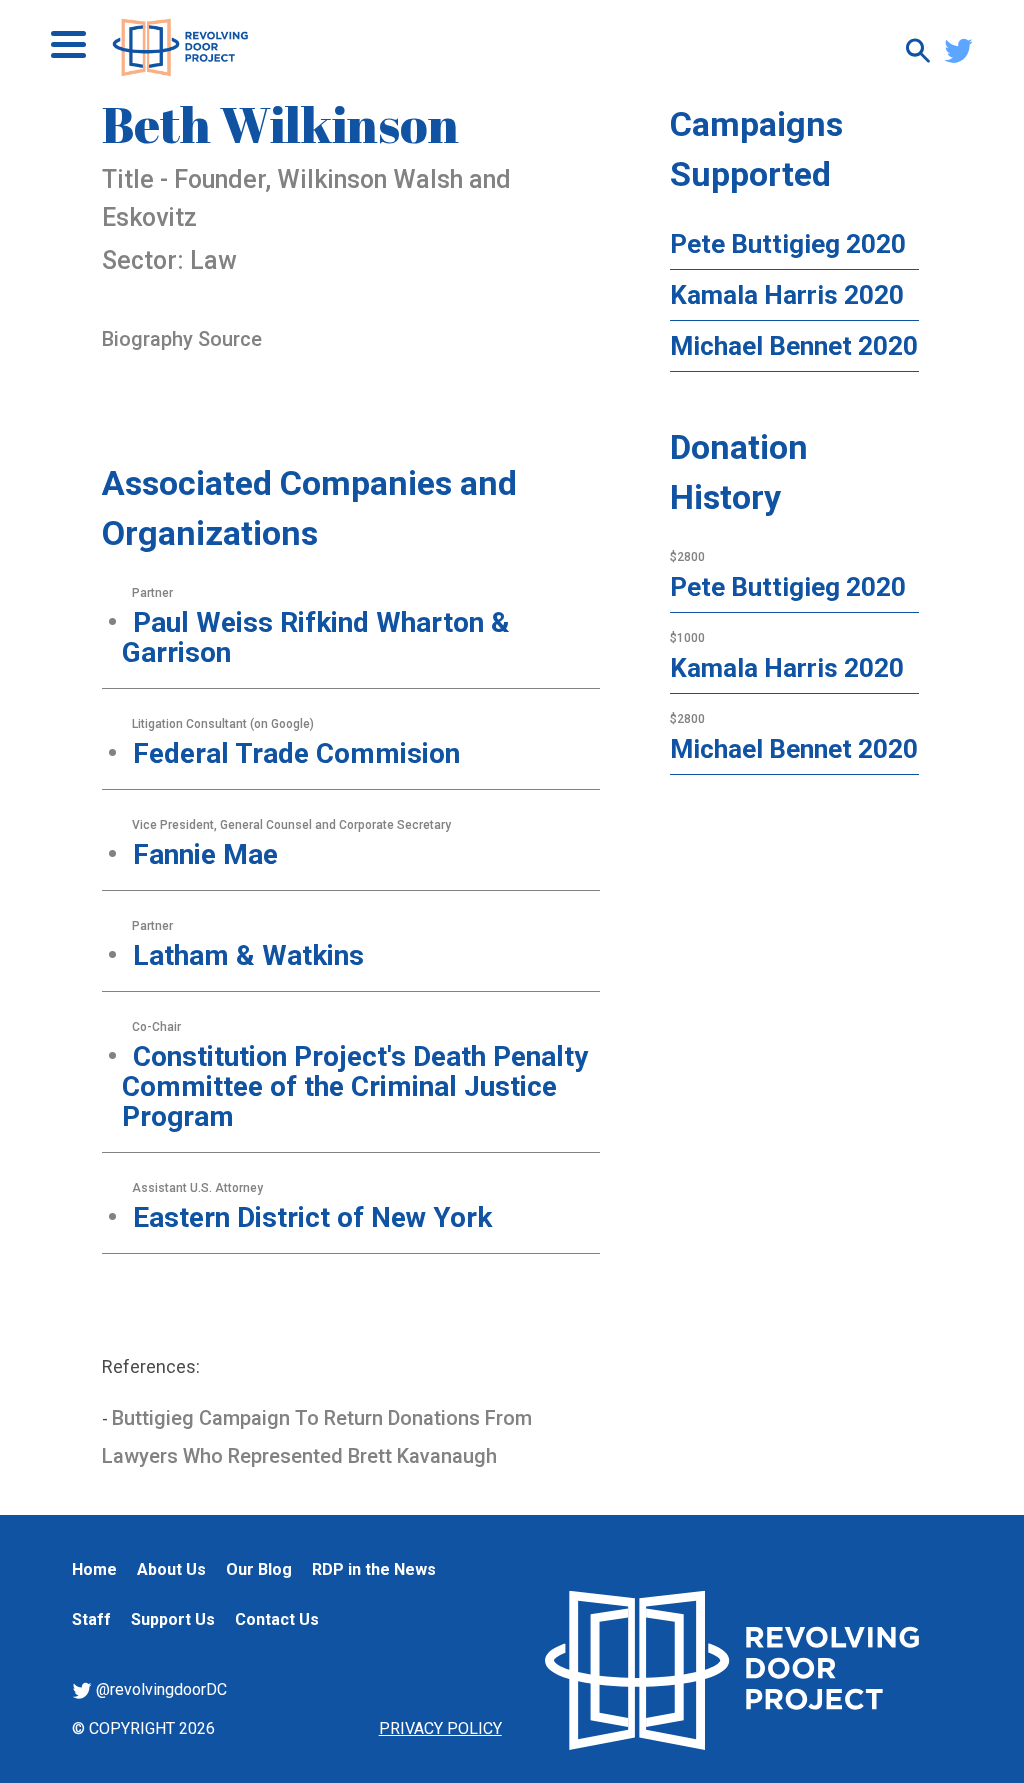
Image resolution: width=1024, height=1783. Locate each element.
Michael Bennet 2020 (794, 346)
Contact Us (277, 1619)
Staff (91, 1619)
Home (94, 1569)
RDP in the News (374, 1569)
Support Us (173, 1619)
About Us (171, 1569)
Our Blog (259, 1569)
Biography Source (182, 339)
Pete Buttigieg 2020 (788, 244)
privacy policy (440, 1728)
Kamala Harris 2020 (787, 295)
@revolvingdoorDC (159, 1689)
